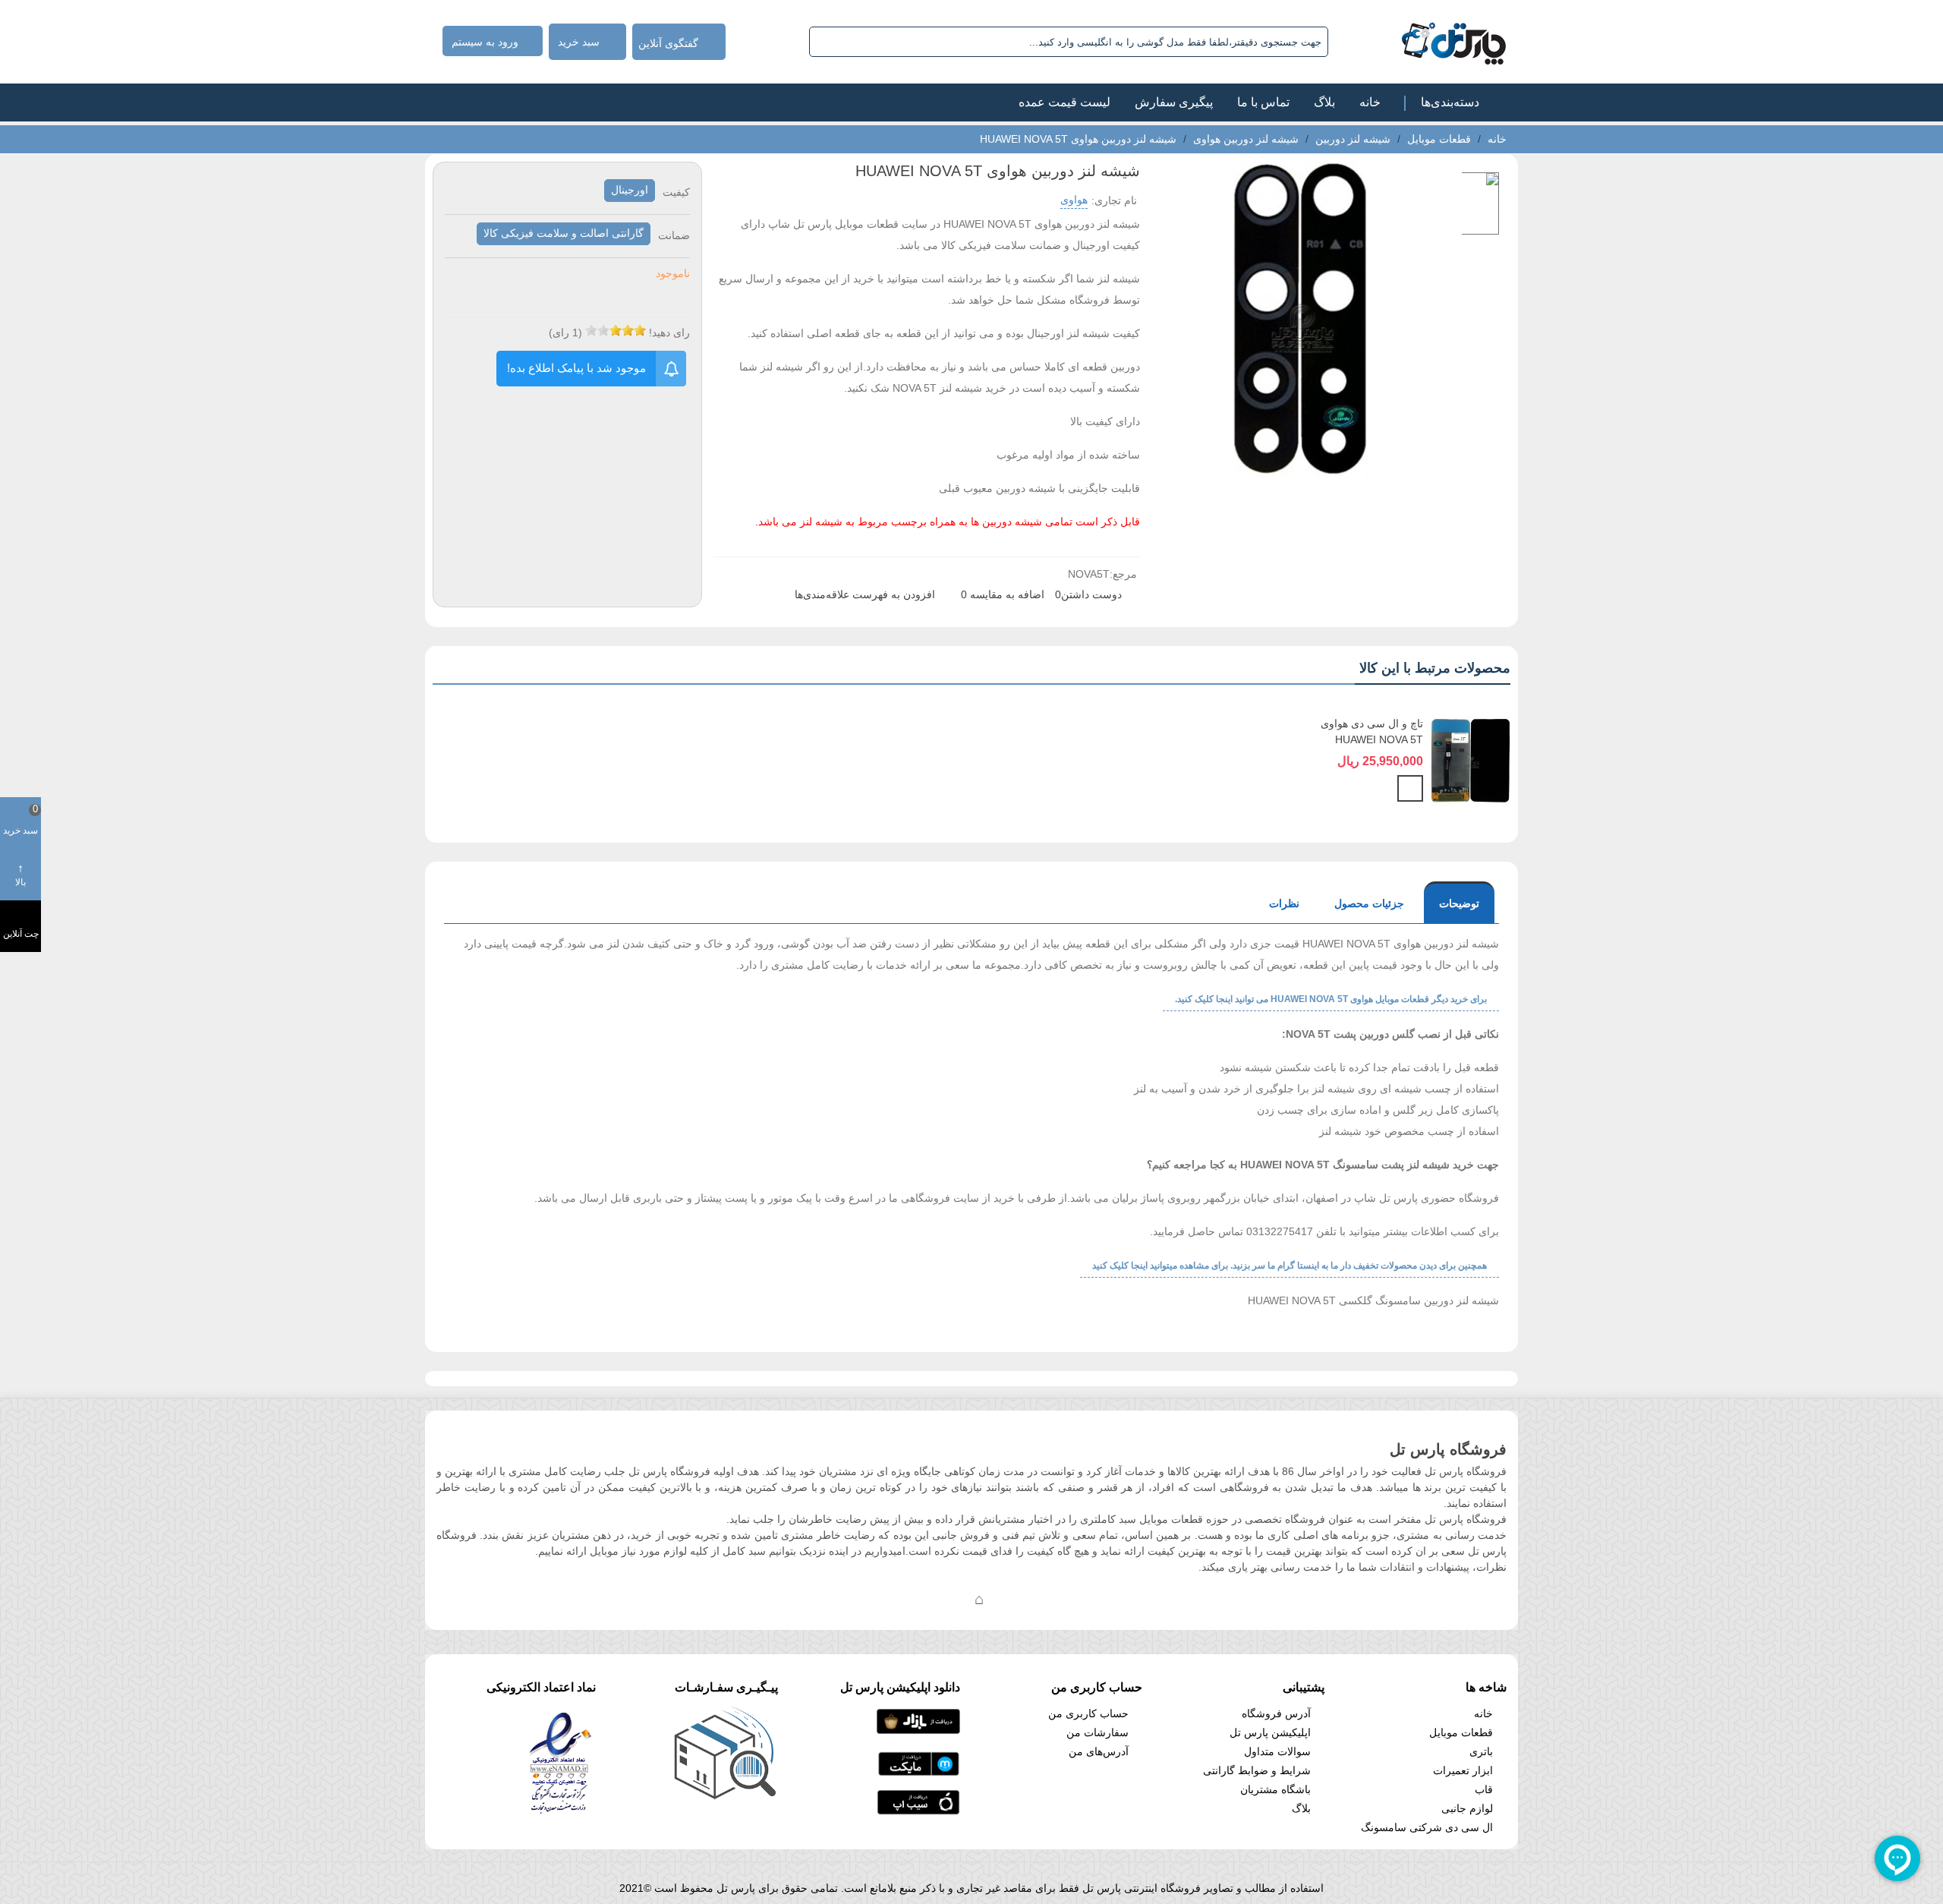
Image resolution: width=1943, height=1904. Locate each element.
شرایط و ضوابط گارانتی (1257, 1770)
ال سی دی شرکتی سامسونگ (1427, 1827)
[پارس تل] (1420, 42)
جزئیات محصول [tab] (1369, 903)
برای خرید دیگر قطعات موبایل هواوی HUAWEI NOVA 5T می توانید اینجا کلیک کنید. (1331, 999)
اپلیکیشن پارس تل (1270, 1732)
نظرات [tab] (1284, 903)
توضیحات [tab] (1459, 903)
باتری (1481, 1751)
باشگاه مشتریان (1275, 1789)
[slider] (616, 330)
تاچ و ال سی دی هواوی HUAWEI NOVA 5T (1372, 731)
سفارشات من (1097, 1732)
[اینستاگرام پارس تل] (918, 1599)
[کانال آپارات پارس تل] (1009, 1599)
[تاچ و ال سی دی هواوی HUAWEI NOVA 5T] (1471, 761)
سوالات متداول (1277, 1751)
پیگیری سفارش (1174, 102)
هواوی (1074, 200)
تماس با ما (1263, 102)
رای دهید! (669, 333)
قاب (1484, 1789)
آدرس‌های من (1099, 1751)
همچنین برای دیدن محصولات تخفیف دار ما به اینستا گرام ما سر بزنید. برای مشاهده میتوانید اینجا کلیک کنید (1290, 1266)
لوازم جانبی (1467, 1808)
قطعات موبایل (1461, 1732)
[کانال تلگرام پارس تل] (949, 1599)
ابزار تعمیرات (1463, 1770)
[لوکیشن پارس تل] (979, 1599)
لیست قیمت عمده (1064, 102)
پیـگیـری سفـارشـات (726, 1687)
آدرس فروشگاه (1276, 1713)
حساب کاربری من (1088, 1713)
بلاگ (1324, 102)
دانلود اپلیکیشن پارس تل (900, 1687)
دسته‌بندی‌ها (1450, 102)
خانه (1370, 102)
